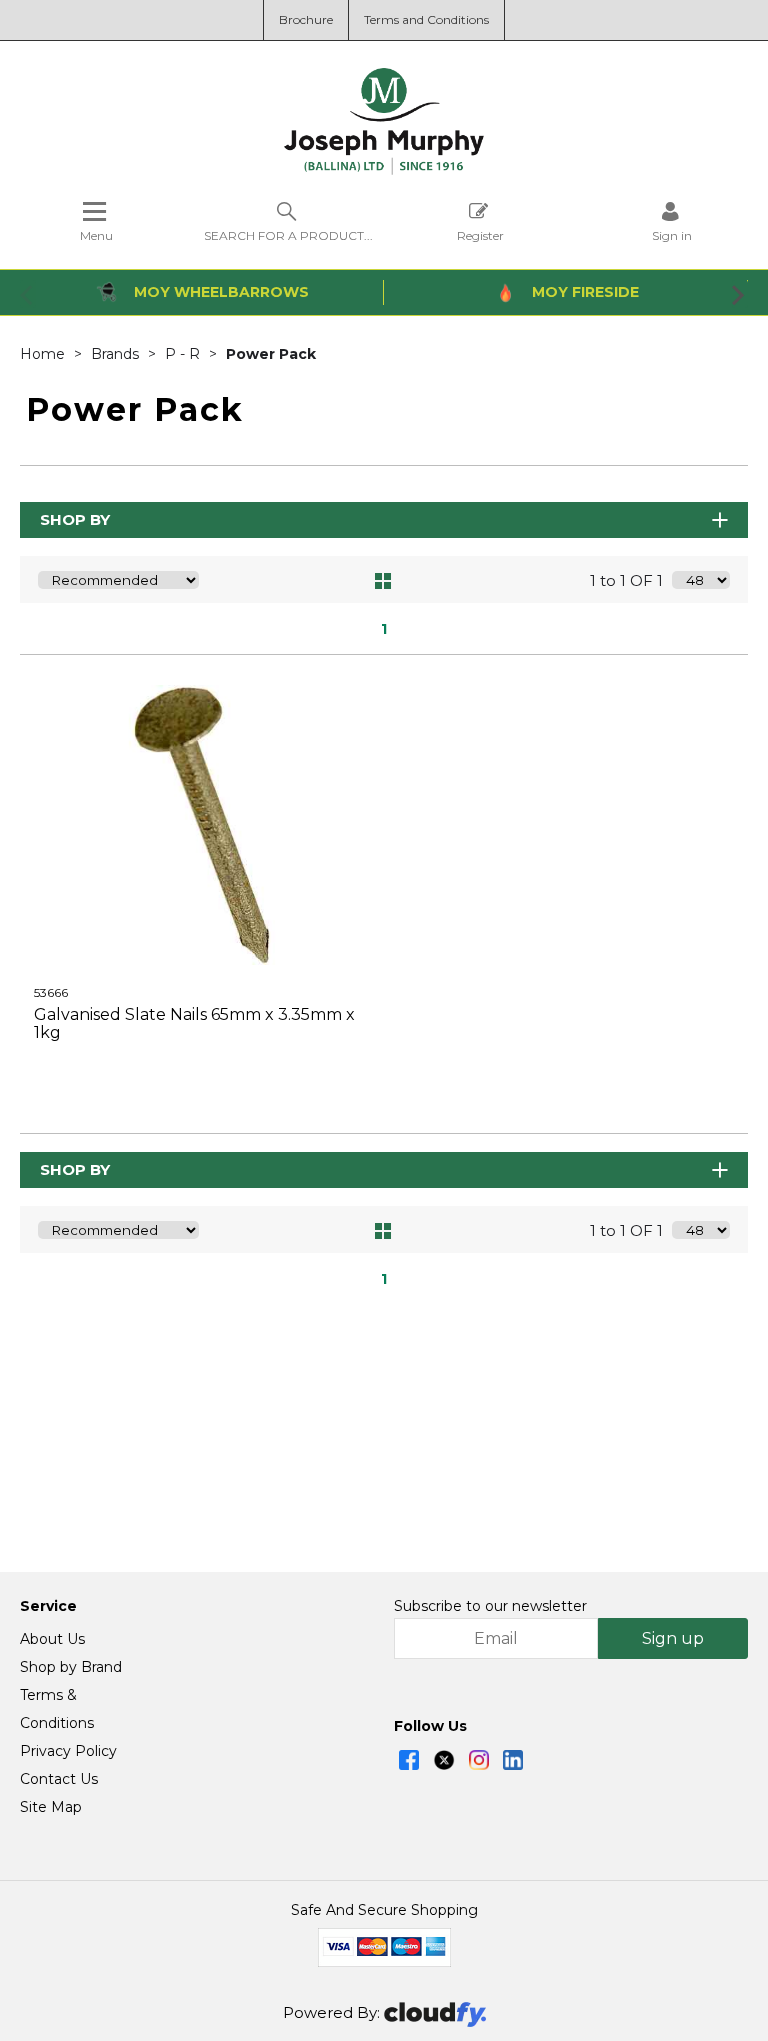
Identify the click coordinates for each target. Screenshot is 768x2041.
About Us (52, 1639)
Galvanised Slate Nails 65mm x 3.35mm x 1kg (194, 1023)
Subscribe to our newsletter (490, 1606)
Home (44, 354)
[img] (409, 1760)
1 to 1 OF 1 (626, 580)
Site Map (51, 1807)
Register (480, 235)
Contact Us (59, 1779)
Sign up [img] (673, 1638)
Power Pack (271, 354)
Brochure (306, 19)
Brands (117, 354)
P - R (184, 354)
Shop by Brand (71, 1667)
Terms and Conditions (426, 19)
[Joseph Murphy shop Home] (384, 170)
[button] (28, 294)
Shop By (75, 519)
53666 (51, 992)
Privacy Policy (68, 1751)
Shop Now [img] (201, 1083)
